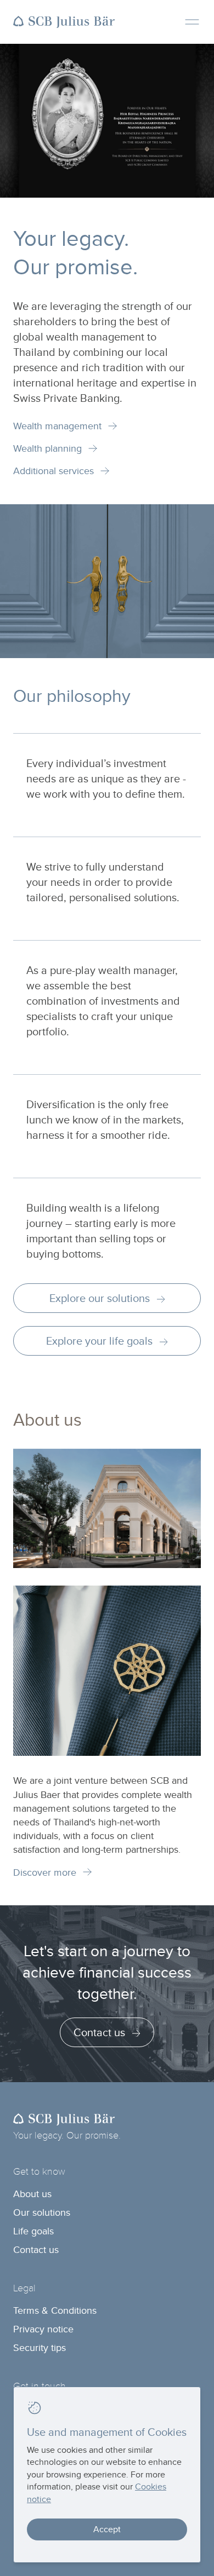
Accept (107, 2529)
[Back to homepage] (64, 22)
